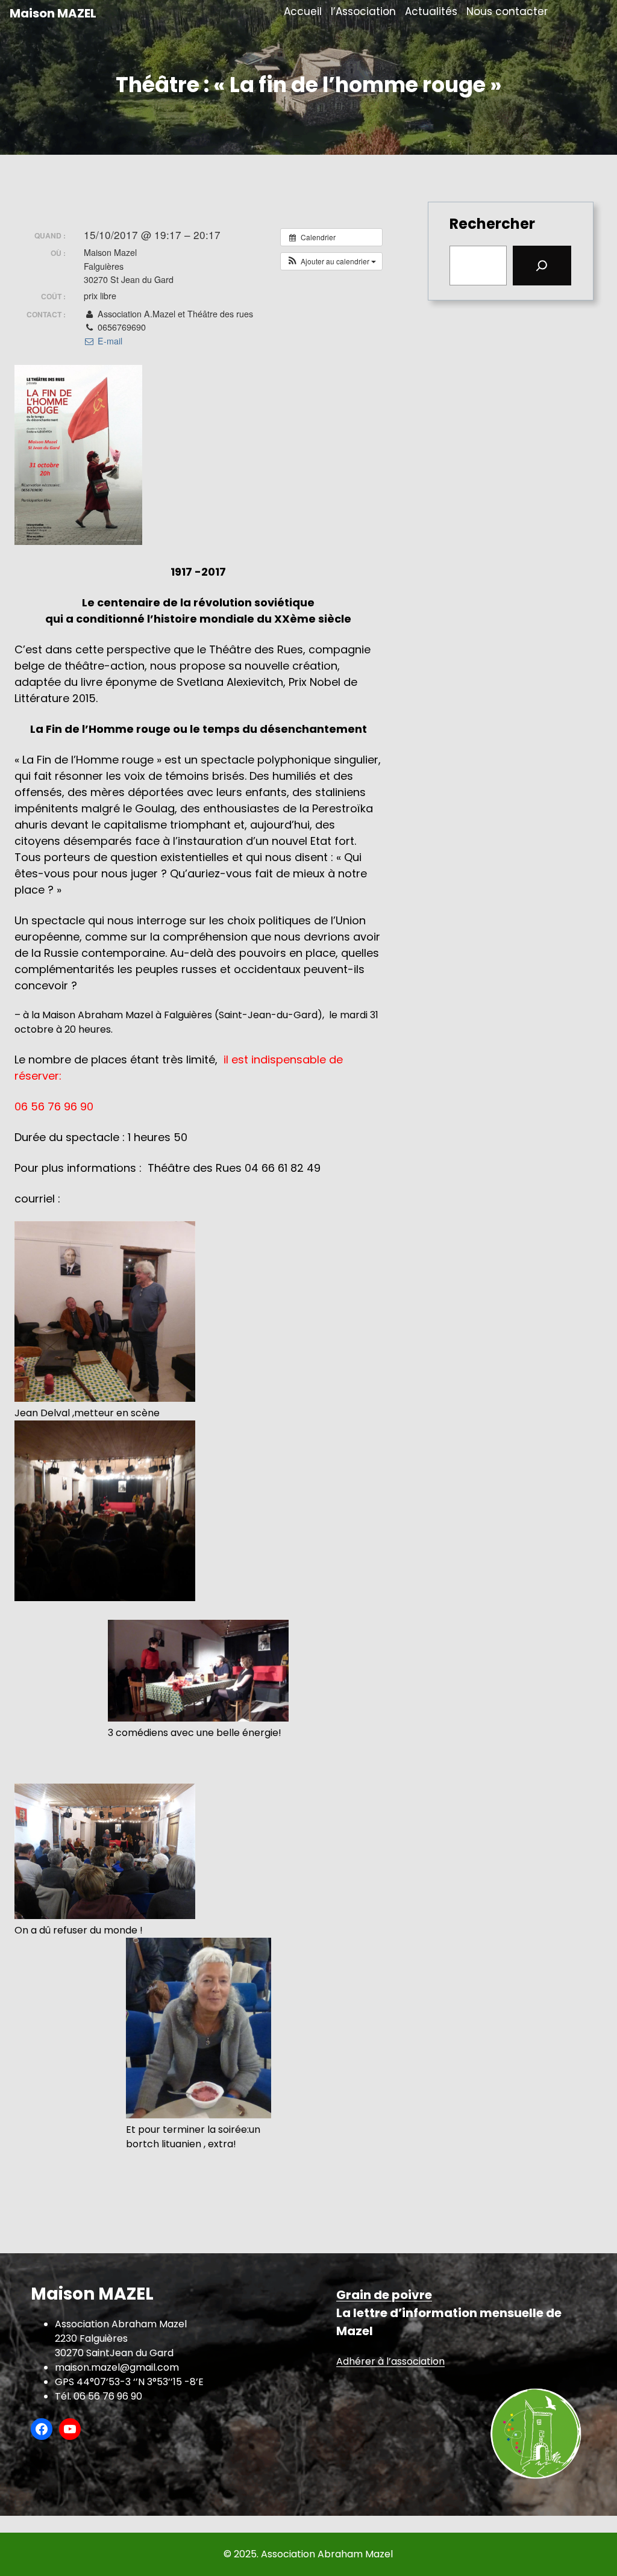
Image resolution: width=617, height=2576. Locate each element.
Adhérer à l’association (390, 2361)
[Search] (542, 266)
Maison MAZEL (53, 13)
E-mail (108, 341)
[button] (331, 261)
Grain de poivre (384, 2295)
